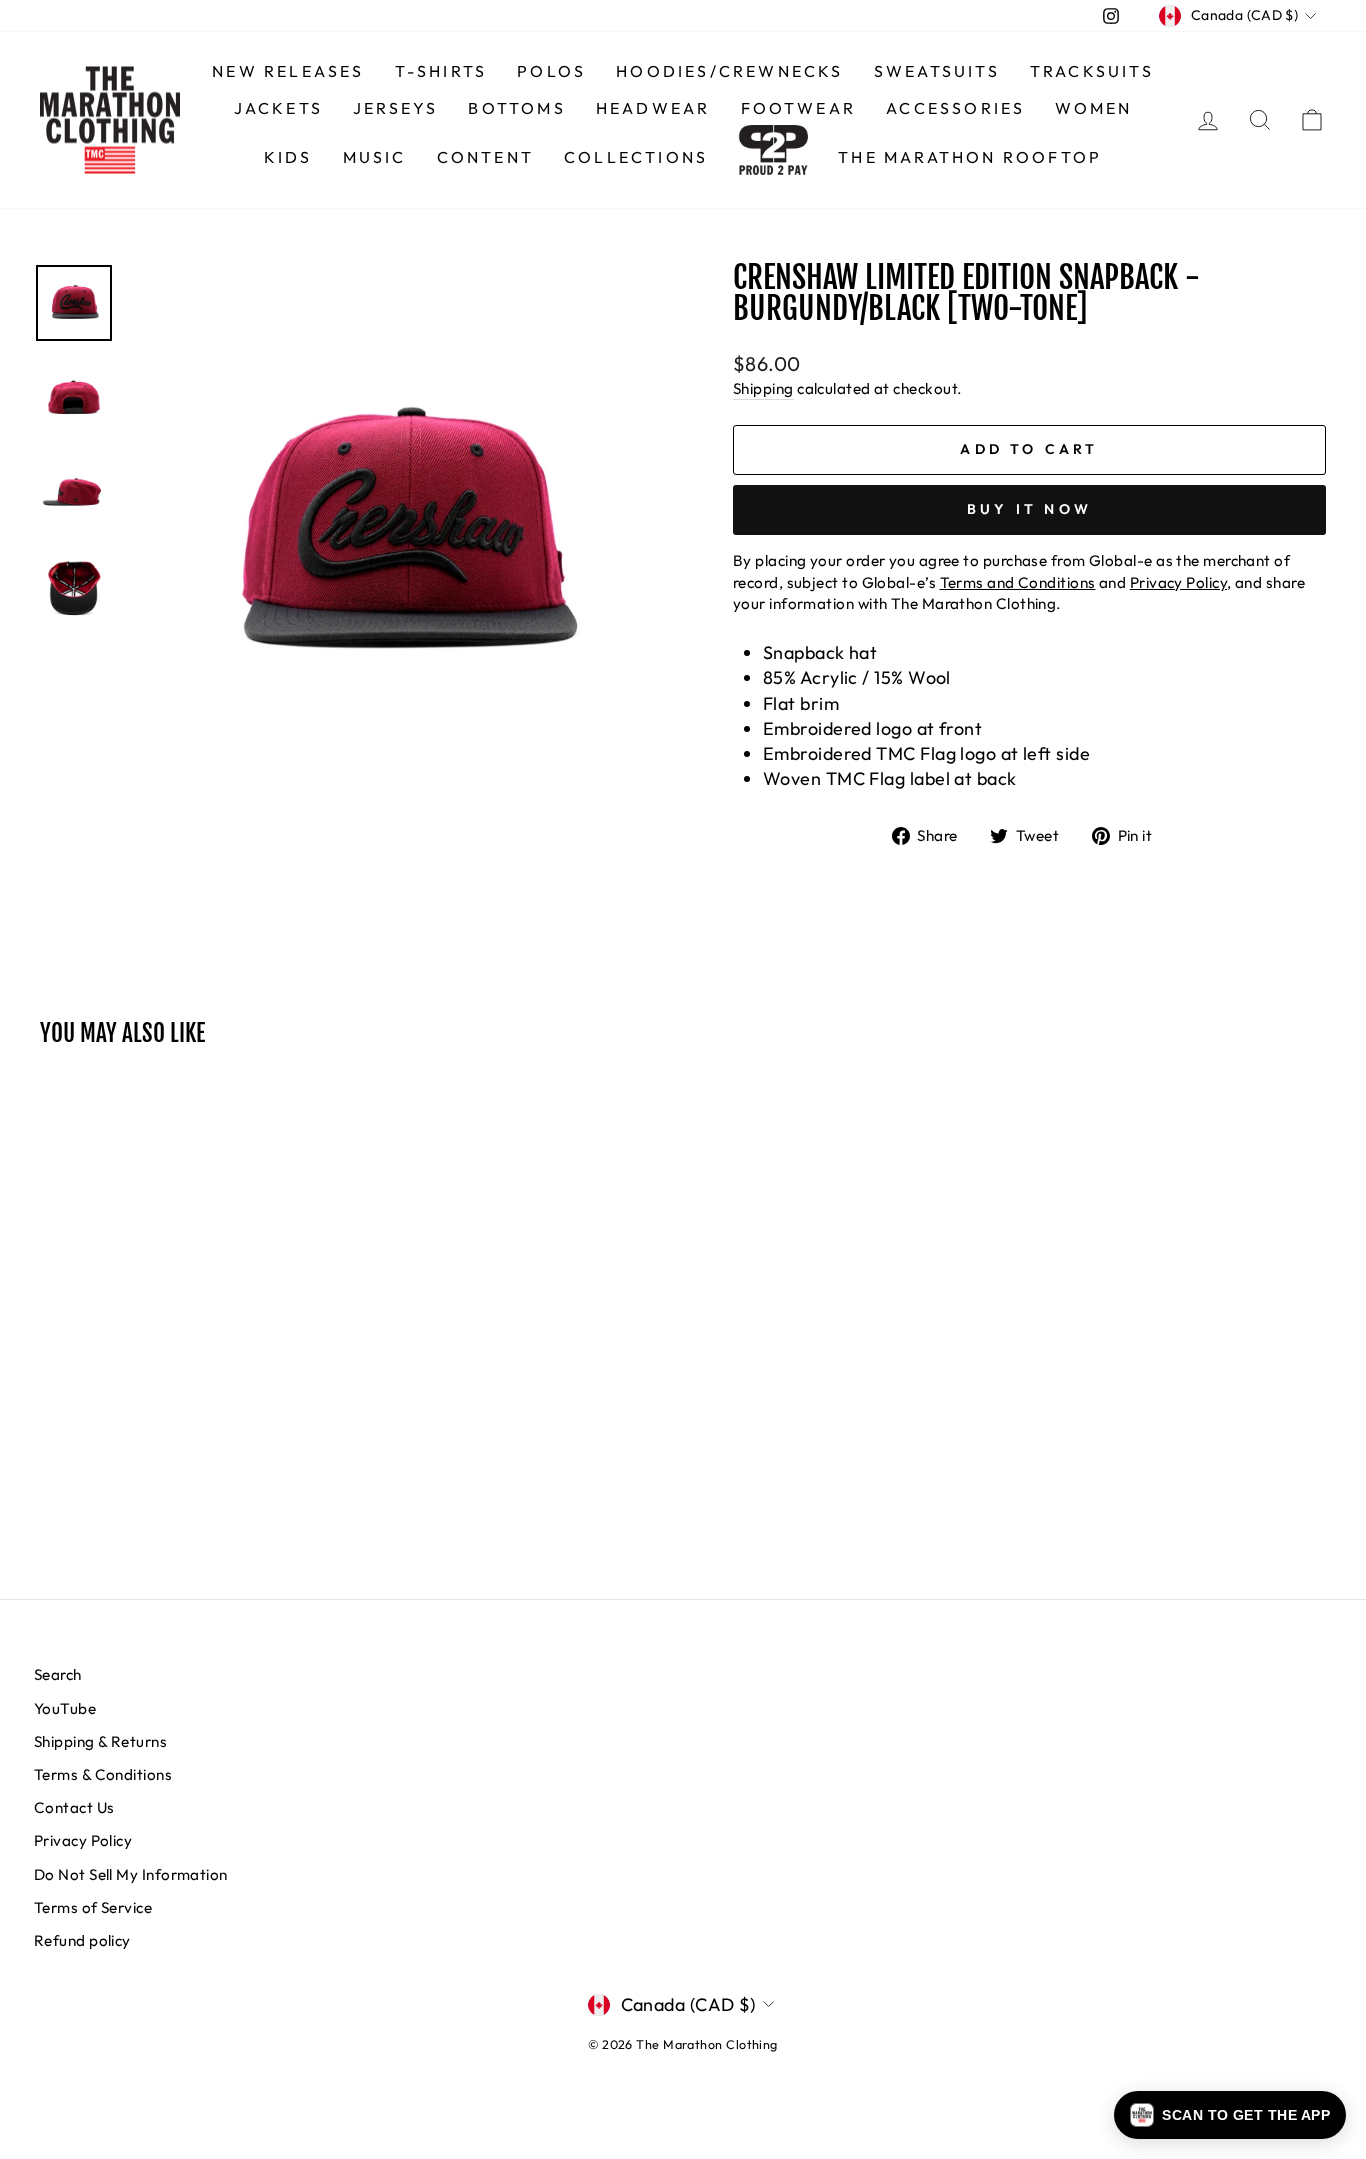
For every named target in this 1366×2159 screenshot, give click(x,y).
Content (485, 157)
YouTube (65, 1708)
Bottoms (516, 108)
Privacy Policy (83, 1840)
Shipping (763, 388)
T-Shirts (441, 71)
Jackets (278, 108)
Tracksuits (1092, 71)
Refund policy (82, 1940)
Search (58, 1674)
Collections (636, 157)
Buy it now (1029, 509)
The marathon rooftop (970, 157)
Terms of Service (93, 1907)
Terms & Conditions (103, 1774)
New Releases (288, 71)
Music (375, 157)
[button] (1230, 2115)
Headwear (653, 108)
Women (1093, 108)
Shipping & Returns (100, 1741)
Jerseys (395, 108)
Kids (288, 157)
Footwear (799, 108)
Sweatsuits (937, 71)
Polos (551, 71)
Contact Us (74, 1807)
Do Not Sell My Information (131, 1874)
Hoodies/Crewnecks (729, 71)
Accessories (955, 108)
